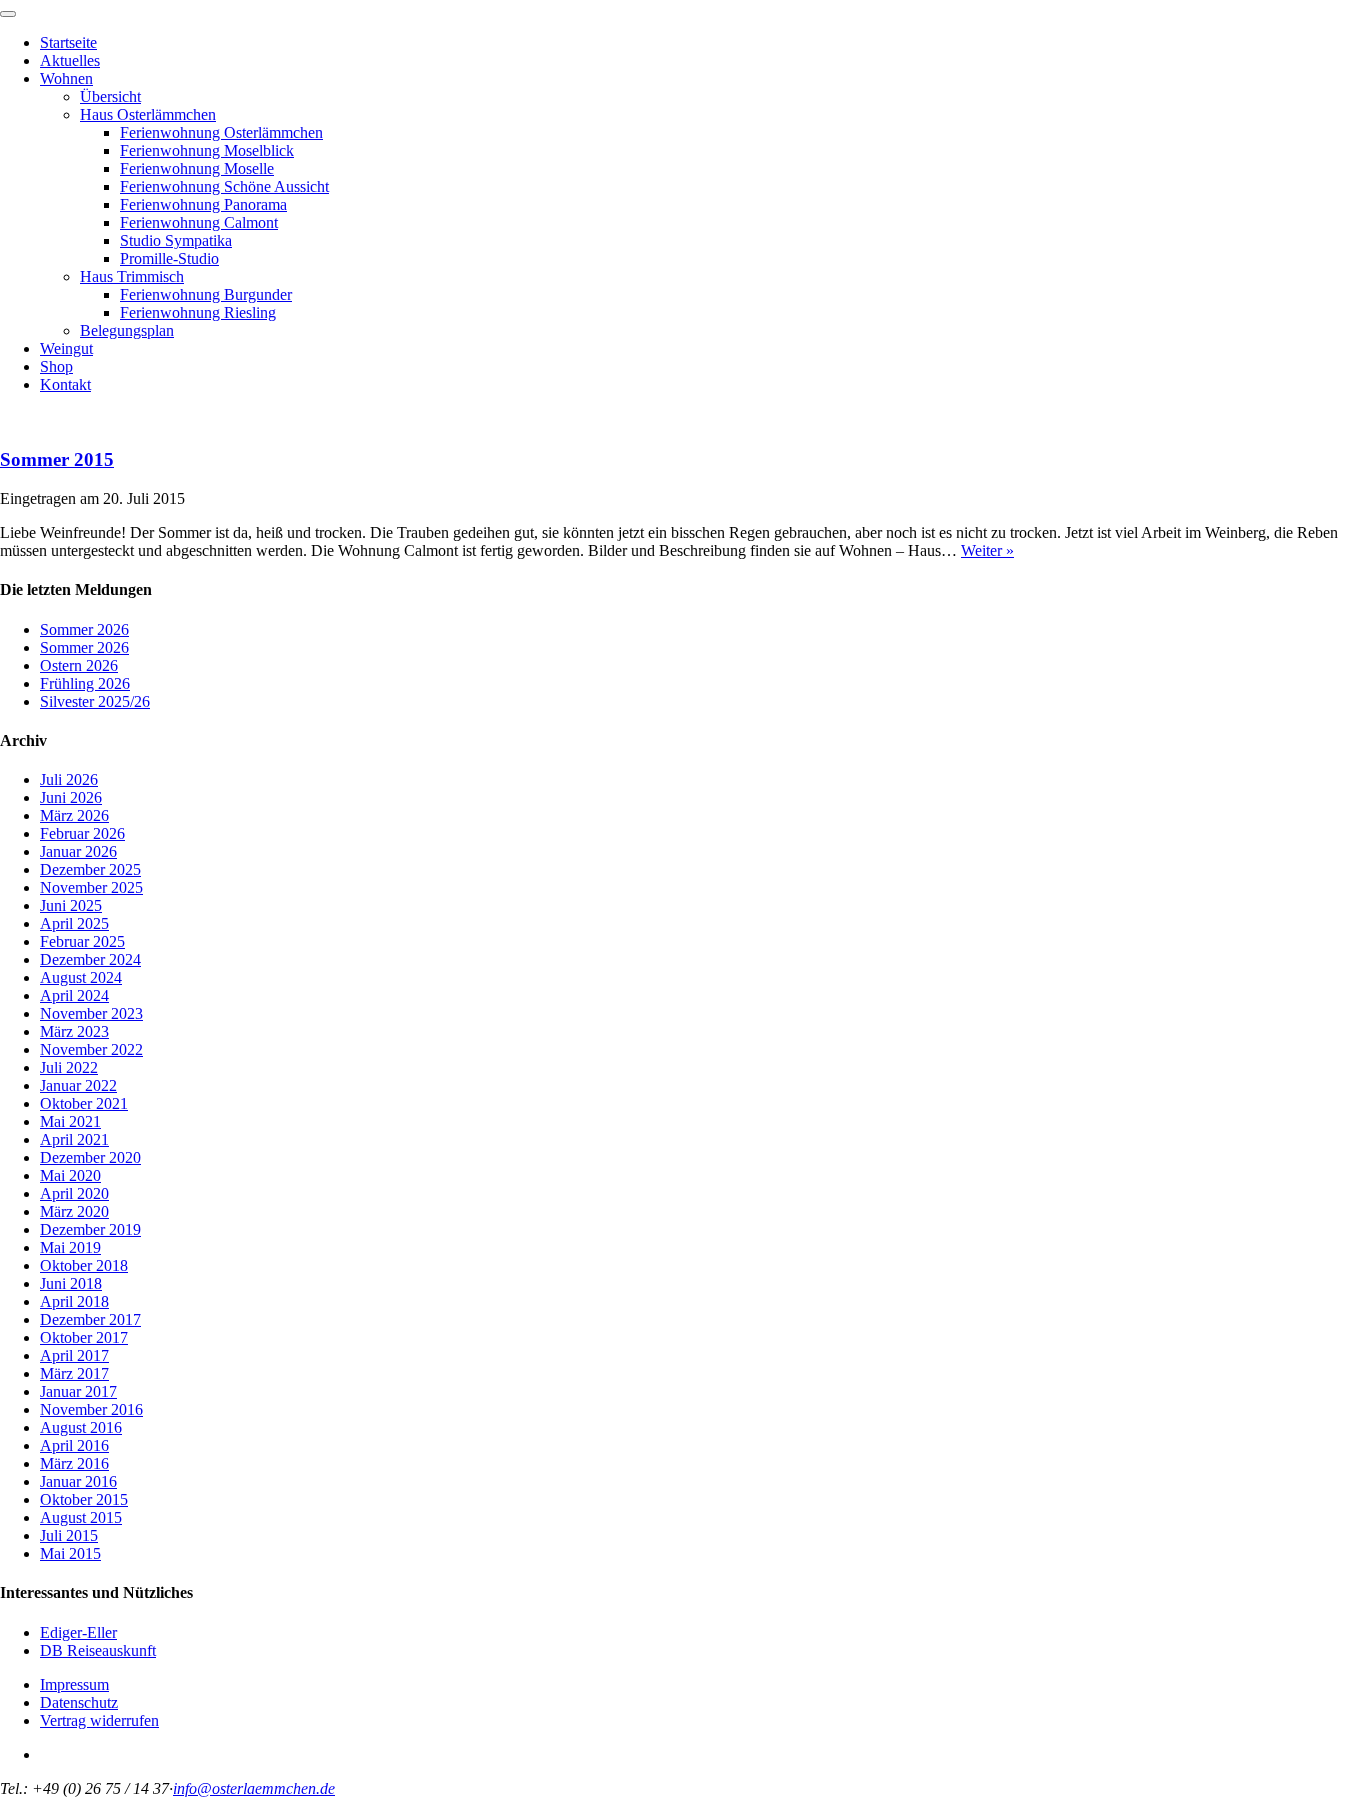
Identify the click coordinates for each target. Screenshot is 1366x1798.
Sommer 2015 (57, 459)
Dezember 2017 (90, 1319)
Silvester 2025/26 (95, 701)
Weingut (66, 348)
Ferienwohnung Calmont (199, 222)
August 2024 (81, 977)
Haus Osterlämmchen (148, 114)
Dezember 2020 (90, 1157)
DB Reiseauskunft (98, 1650)
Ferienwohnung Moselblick (207, 150)
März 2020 (74, 1211)
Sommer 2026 (84, 629)
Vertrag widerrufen (99, 1720)
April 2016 (74, 1445)
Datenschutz (79, 1702)
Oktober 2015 (84, 1499)
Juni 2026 (71, 797)
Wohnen (66, 78)
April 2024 (74, 995)
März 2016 (74, 1463)
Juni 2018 (71, 1283)
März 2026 (74, 815)
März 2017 (74, 1373)
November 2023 (91, 1013)
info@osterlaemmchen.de (254, 1788)
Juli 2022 (69, 1067)
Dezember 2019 (90, 1229)
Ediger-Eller (78, 1632)
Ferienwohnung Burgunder (206, 294)
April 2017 (74, 1355)
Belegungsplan (127, 330)
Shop (56, 366)
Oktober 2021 (84, 1103)
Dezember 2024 (90, 959)
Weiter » (987, 550)
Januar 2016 (78, 1481)
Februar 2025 (82, 941)
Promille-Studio (169, 258)
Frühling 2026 (85, 683)
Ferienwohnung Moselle (197, 168)
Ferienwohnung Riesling (198, 312)
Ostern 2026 (79, 665)
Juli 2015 (69, 1535)
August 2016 (81, 1427)
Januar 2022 (78, 1085)
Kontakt (65, 384)
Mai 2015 (70, 1553)
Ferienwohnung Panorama (203, 204)
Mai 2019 (70, 1247)
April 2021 (74, 1139)
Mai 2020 (70, 1175)
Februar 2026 (82, 833)
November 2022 (91, 1049)
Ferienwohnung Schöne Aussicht (224, 186)
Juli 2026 (69, 779)
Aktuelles (70, 60)
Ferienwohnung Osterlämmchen (221, 132)
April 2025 (74, 923)
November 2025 (91, 887)
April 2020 (74, 1193)
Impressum (74, 1684)
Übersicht (110, 96)
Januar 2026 (78, 851)
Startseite (68, 42)
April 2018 (74, 1301)
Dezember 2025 (90, 869)
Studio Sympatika (176, 240)
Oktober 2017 (84, 1337)
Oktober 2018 (84, 1265)
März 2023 (74, 1031)
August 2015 (81, 1517)
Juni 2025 (71, 905)
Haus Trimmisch (132, 276)
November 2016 (91, 1409)
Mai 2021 (70, 1121)
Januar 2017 (78, 1391)
